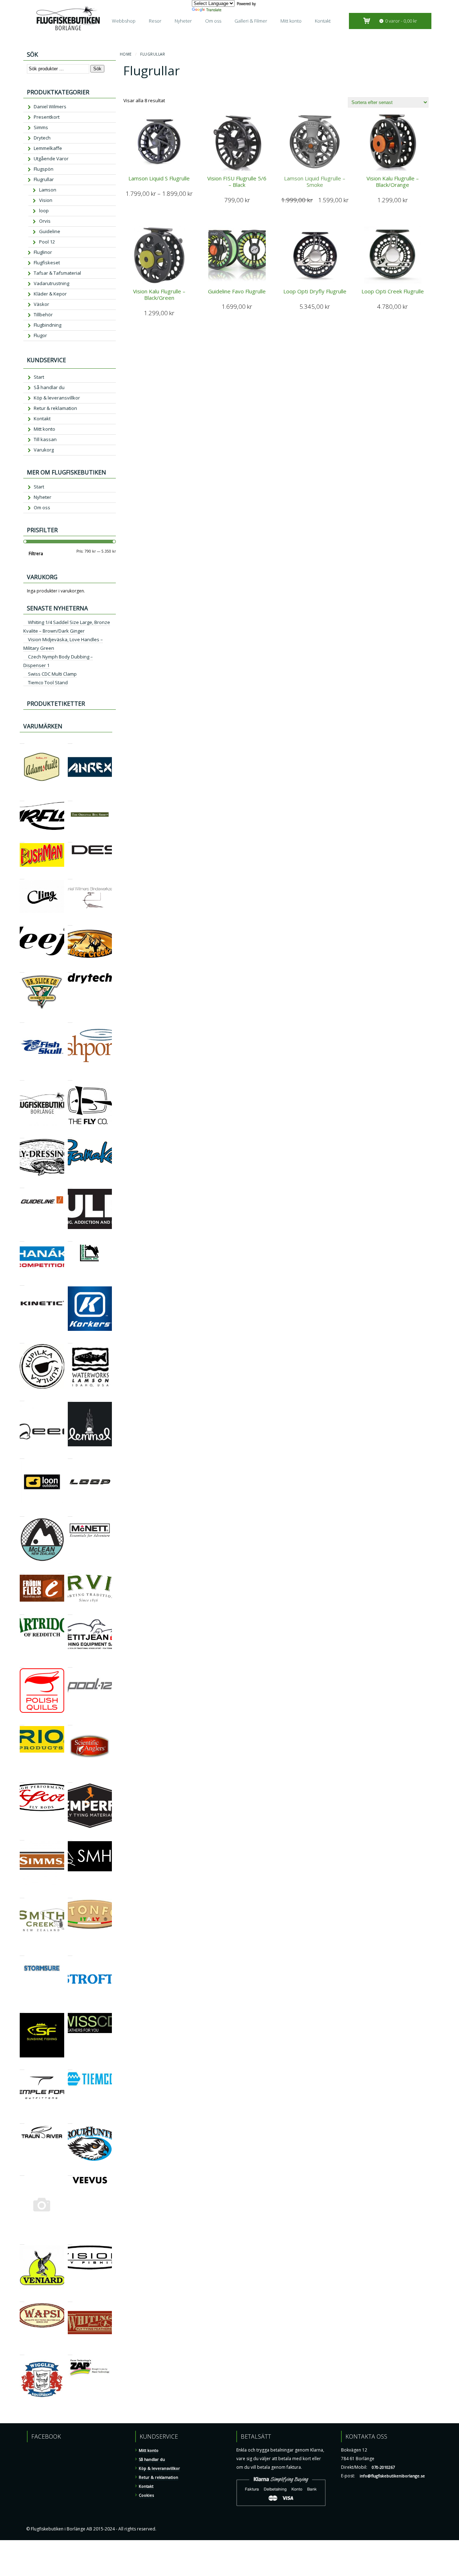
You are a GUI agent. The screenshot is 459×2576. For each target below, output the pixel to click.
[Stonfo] (70, 1895)
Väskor (41, 304)
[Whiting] (70, 2299)
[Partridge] (22, 1611)
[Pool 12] (70, 1664)
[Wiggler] (22, 2352)
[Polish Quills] (22, 1664)
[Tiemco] (70, 2067)
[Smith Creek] (22, 1895)
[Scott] (22, 1779)
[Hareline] (70, 1238)
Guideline (50, 231)
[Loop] (70, 1455)
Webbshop (124, 21)
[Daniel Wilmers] (70, 876)
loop (44, 211)
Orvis (45, 221)
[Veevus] (70, 2172)
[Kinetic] (22, 1282)
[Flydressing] (22, 1135)
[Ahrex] (70, 740)
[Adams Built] (22, 740)
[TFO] (22, 2067)
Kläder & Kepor (50, 294)
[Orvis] (70, 1571)
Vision (46, 200)
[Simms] (22, 1837)
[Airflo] (22, 798)
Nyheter (183, 21)
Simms (41, 127)
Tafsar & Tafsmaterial (57, 273)
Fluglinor (43, 252)
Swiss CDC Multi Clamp (52, 674)
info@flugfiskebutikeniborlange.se (392, 2476)
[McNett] (70, 1513)
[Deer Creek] (70, 922)
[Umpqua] (22, 2172)
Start (39, 377)
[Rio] (22, 1722)
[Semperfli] (70, 1779)
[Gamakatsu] (70, 1135)
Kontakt (323, 21)
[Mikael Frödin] (22, 1571)
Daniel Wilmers (50, 107)
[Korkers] (70, 1282)
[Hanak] (22, 1238)
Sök (97, 69)
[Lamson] (70, 1340)
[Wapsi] (22, 2299)
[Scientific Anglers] (70, 1722)
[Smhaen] (70, 1837)
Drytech (42, 138)
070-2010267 (383, 2467)
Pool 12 (47, 242)
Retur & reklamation (55, 408)
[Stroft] (70, 1953)
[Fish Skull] (22, 1019)
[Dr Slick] (22, 969)
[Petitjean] (70, 1611)
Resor (155, 21)
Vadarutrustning (51, 283)
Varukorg (44, 450)
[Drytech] (70, 969)
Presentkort (47, 117)
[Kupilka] (22, 1340)
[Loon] (22, 1455)
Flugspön (44, 169)
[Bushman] (22, 839)
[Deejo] (22, 922)
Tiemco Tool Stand (48, 682)
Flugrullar (44, 179)
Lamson (48, 190)
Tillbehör (43, 315)
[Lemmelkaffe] (70, 1398)
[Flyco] (70, 1077)
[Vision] (70, 2241)
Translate (214, 10)
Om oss (213, 21)
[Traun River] (22, 2120)
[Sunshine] (22, 2009)
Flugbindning (48, 325)
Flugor (40, 335)
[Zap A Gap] (70, 2352)
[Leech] (22, 1398)
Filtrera (36, 554)
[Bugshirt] (70, 798)
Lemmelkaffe (48, 148)
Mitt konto (291, 21)
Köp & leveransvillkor (57, 398)
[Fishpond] (70, 1019)
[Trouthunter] (70, 2120)
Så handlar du (49, 387)
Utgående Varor (51, 159)
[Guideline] (22, 1185)
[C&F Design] (70, 839)
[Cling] (22, 876)
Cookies (146, 2495)
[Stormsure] (22, 1953)
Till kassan (45, 439)
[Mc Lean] (22, 1513)
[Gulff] (70, 1185)
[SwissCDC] (70, 2009)
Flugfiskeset (47, 263)
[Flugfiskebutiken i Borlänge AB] (22, 1077)
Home (126, 54)
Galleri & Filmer (251, 21)
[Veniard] (22, 2241)
